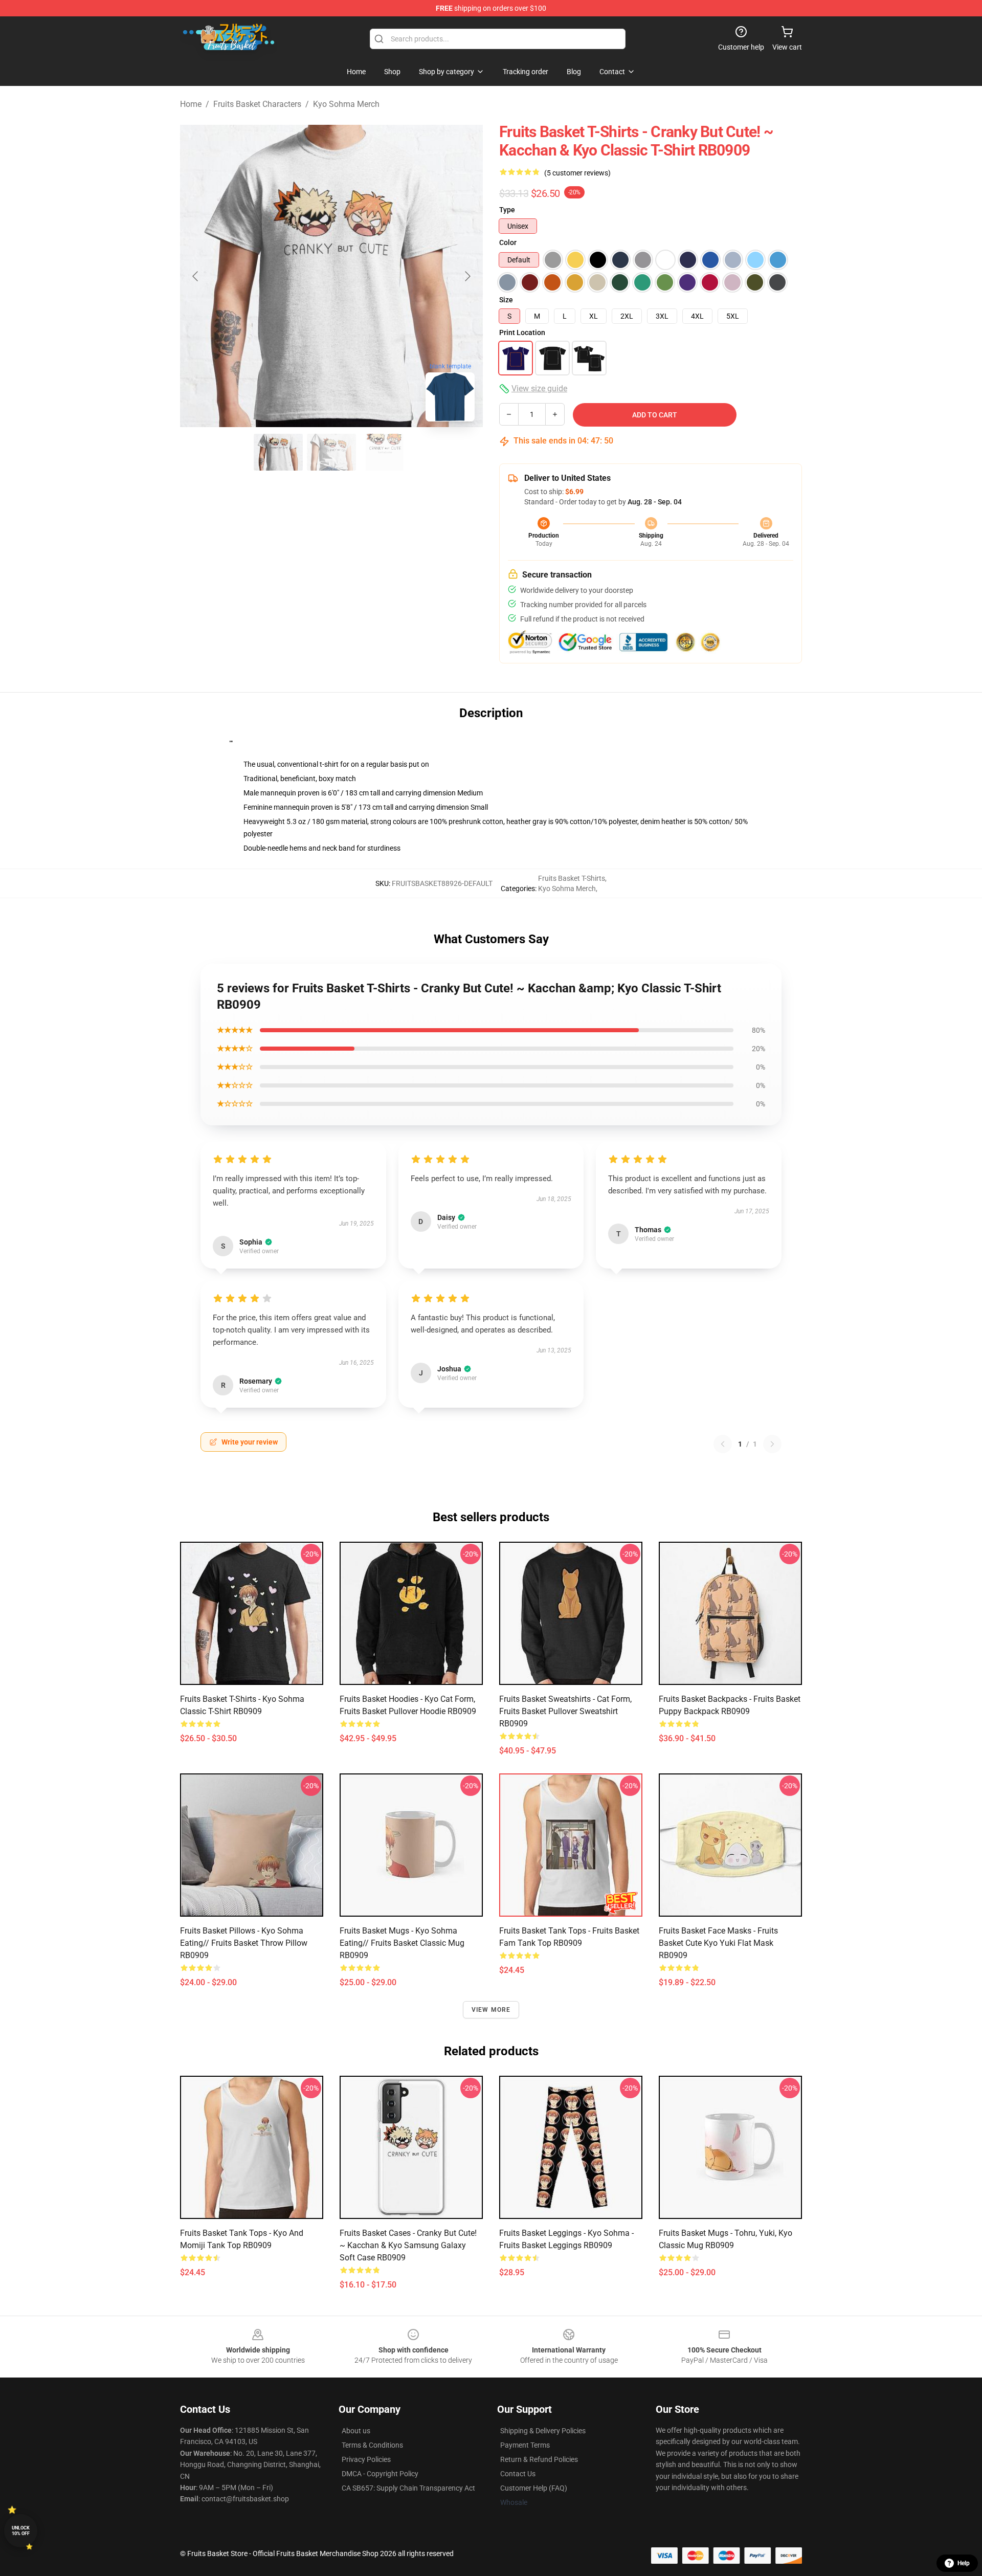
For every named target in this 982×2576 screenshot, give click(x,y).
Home (191, 104)
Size (506, 300)
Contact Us (518, 2474)
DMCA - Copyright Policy (380, 2474)
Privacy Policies (366, 2459)
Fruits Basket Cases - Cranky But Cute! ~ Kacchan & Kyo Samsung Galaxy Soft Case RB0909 (408, 2245)
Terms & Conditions (372, 2445)
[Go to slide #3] (385, 452)
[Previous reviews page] (723, 1444)
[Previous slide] (196, 276)
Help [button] (964, 2563)
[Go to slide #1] (278, 452)
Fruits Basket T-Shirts (572, 878)
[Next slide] (467, 276)
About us (356, 2431)
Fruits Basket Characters (257, 104)
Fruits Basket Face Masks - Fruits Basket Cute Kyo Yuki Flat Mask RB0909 (718, 1943)
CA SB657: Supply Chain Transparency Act (408, 2488)
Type (507, 210)
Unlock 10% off (21, 2531)
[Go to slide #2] (331, 452)
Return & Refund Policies (539, 2459)
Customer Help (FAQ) (534, 2488)
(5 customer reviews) (577, 173)
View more (491, 2010)
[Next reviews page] (772, 1444)
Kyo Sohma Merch (346, 104)
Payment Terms (525, 2445)
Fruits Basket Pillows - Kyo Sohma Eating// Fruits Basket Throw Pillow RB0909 (244, 1943)
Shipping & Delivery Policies (543, 2431)
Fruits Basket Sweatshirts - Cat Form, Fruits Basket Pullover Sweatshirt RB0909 (565, 1711)
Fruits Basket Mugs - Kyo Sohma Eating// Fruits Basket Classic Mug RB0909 (402, 1943)
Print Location (522, 332)
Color (508, 242)
